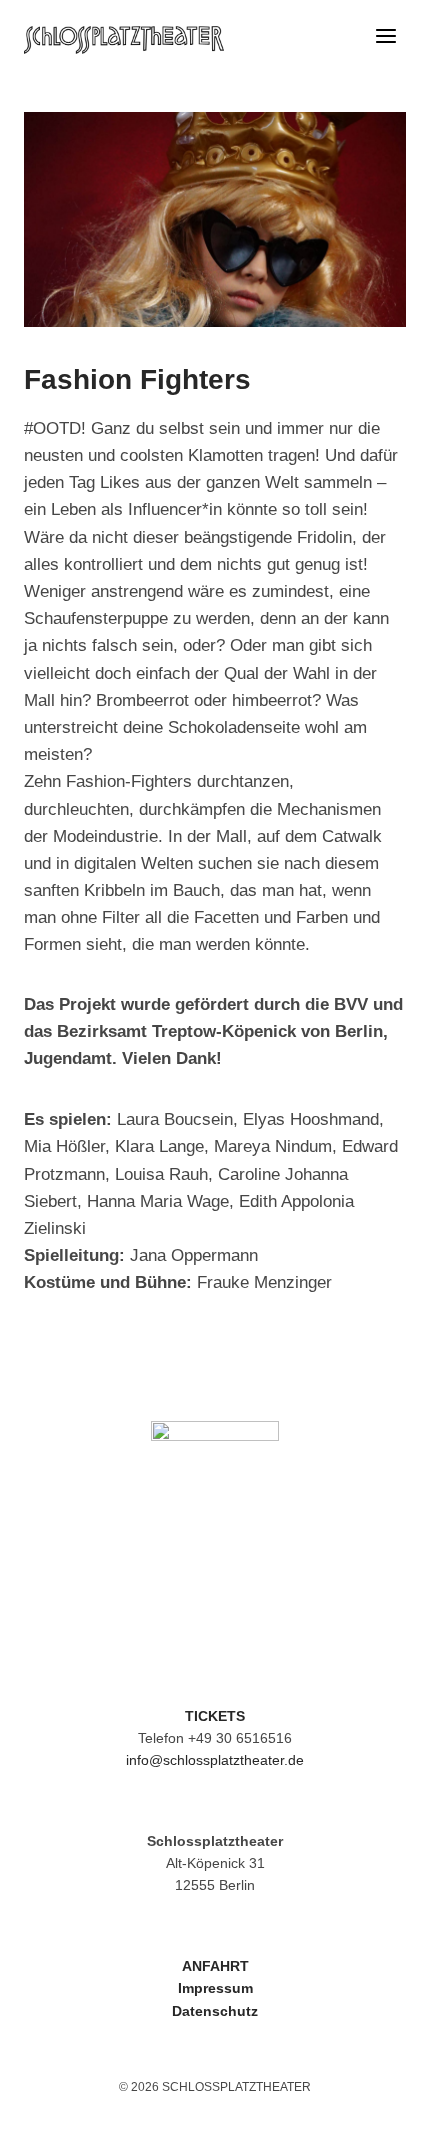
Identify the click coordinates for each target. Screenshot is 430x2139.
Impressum (215, 1988)
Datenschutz (215, 2011)
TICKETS (215, 1716)
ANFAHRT (215, 1966)
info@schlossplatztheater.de (215, 1760)
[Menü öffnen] (385, 40)
